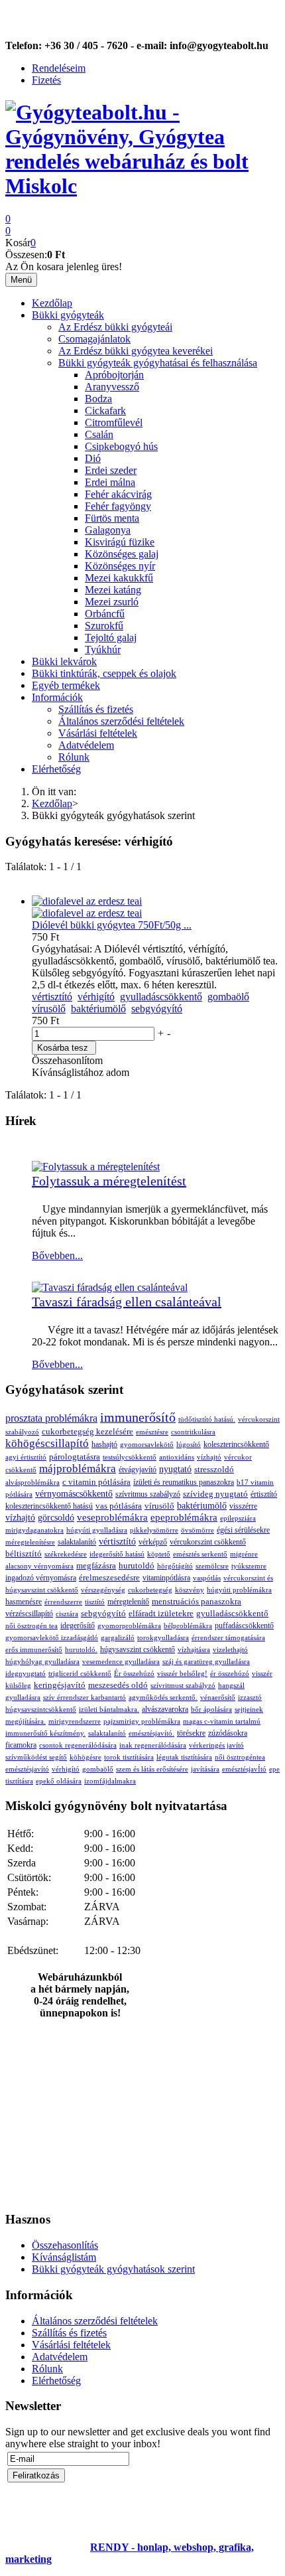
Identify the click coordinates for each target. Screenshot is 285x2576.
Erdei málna (110, 482)
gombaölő (228, 997)
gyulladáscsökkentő (161, 997)
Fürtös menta (112, 518)
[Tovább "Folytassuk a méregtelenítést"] (96, 1167)
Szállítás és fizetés (96, 709)
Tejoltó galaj (111, 638)
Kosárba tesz (63, 1048)
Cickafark (105, 411)
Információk (57, 697)
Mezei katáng (113, 590)
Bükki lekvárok (64, 661)
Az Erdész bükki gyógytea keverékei (136, 351)
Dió (93, 458)
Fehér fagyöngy (118, 506)
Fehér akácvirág (118, 494)
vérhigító (96, 997)
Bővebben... (57, 1255)
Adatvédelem (86, 745)
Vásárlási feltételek (98, 733)
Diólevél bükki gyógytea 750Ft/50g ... (112, 925)
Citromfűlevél (114, 422)
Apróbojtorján (114, 375)
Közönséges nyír (120, 566)
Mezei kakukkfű (119, 578)
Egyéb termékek (66, 685)
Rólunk (74, 757)
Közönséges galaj (122, 554)
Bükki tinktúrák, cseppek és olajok (104, 673)
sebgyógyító (157, 1009)
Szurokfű (104, 626)
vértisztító (52, 997)
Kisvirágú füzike (120, 542)
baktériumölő (98, 1009)
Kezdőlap (52, 303)
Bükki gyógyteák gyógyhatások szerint (113, 2269)
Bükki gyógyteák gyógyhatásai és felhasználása (158, 363)
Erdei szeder (111, 470)
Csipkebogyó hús (121, 446)
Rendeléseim (59, 68)
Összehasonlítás (65, 2245)
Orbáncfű (105, 614)
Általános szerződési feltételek (121, 721)
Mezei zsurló (112, 602)
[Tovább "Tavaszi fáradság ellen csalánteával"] (110, 1287)
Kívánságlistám (64, 2257)
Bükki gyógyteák (68, 315)
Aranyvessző (112, 387)
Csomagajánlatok (94, 339)
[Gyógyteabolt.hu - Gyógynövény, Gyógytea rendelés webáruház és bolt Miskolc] (142, 186)
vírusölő (49, 1009)
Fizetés (46, 80)
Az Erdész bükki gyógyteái (115, 327)
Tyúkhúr (103, 649)
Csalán (99, 434)
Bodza (98, 399)
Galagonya (108, 530)
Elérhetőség (56, 769)
